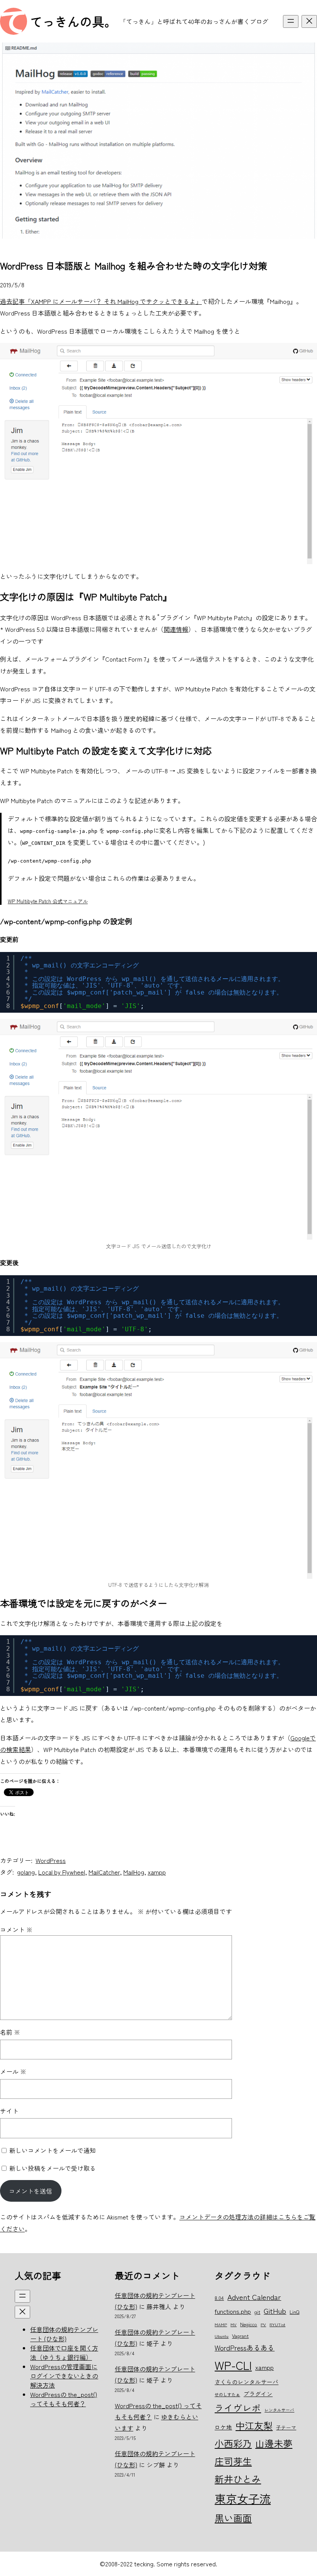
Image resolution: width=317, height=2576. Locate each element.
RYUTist (277, 2324)
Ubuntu (222, 2336)
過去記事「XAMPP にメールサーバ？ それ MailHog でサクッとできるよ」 (101, 301)
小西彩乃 (233, 2443)
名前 (10, 2032)
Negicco (249, 2324)
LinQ (294, 2312)
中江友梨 (254, 2425)
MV (233, 2324)
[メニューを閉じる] (309, 21)
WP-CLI (233, 2365)
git (257, 2312)
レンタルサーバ (279, 2410)
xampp (157, 1872)
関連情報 (176, 629)
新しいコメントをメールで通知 (53, 2150)
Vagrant (240, 2336)
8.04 (219, 2298)
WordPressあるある (245, 2347)
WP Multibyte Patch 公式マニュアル (48, 901)
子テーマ (286, 2427)
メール (13, 2071)
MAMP (221, 2324)
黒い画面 (233, 2518)
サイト (9, 2111)
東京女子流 (243, 2498)
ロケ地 (223, 2427)
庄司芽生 (233, 2461)
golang (26, 1872)
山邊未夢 (274, 2443)
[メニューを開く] (291, 21)
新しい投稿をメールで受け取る (53, 2168)
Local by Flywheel (62, 1872)
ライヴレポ (238, 2408)
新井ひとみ (238, 2479)
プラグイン (258, 2394)
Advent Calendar (254, 2297)
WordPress (51, 1860)
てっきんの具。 (73, 21)
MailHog (134, 1872)
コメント (16, 1929)
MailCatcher (104, 1872)
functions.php (233, 2311)
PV (263, 2324)
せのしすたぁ (227, 2394)
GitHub (275, 2311)
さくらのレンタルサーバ (246, 2382)
